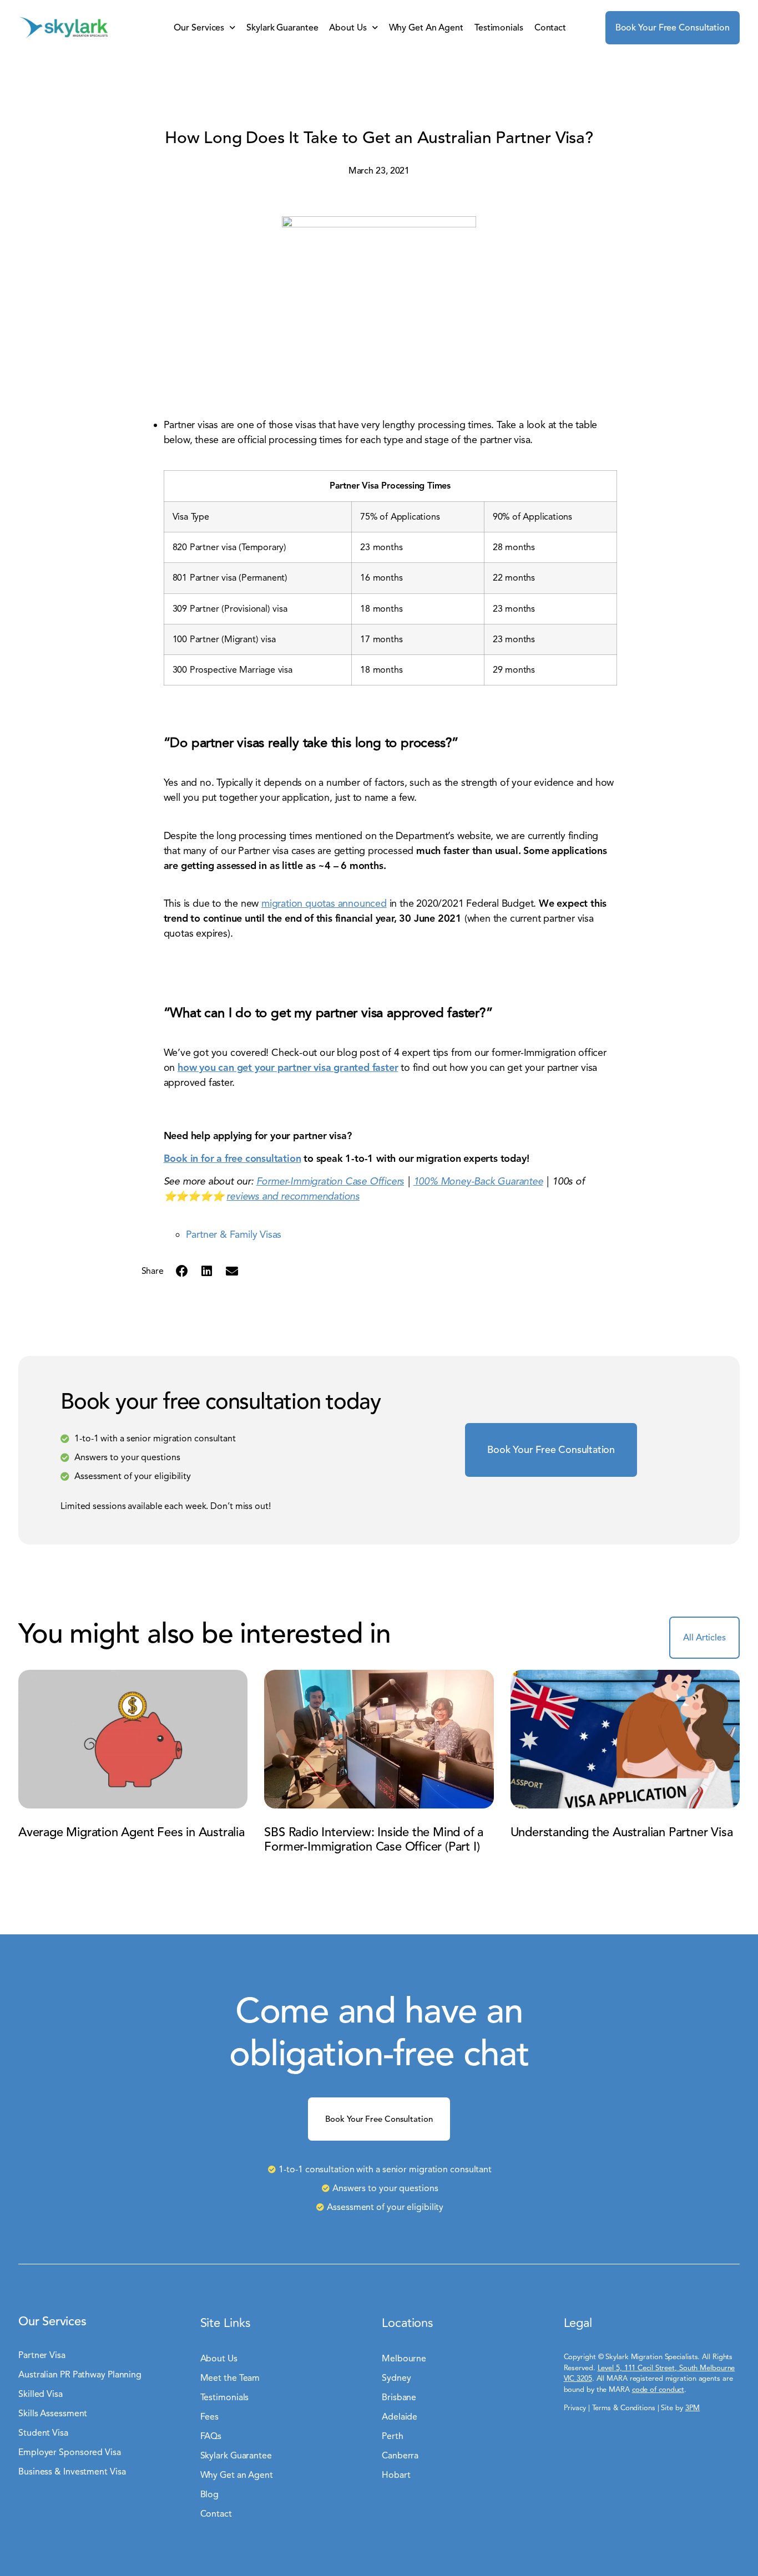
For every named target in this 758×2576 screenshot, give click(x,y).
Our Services (199, 28)
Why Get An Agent (426, 28)
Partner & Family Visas (234, 1234)
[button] (182, 1271)
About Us (348, 28)
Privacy (575, 2408)
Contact (550, 28)
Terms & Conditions (624, 2408)
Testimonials (499, 28)
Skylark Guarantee (282, 28)
